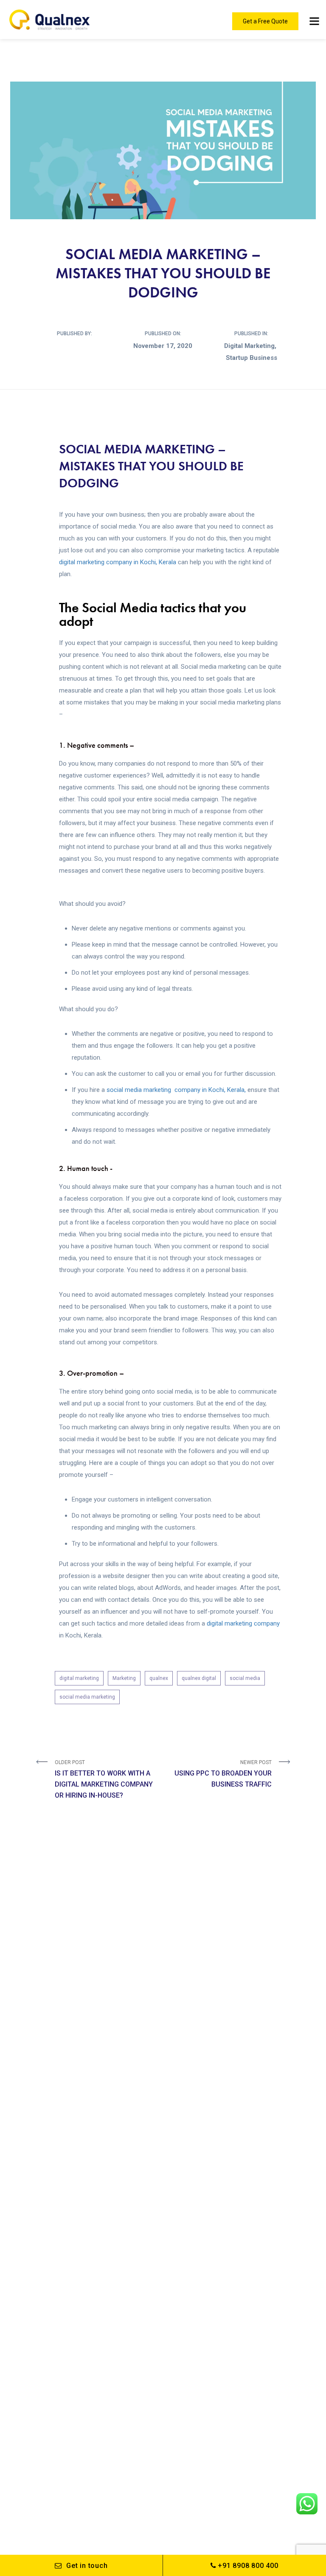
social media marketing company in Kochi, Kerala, (177, 1090)
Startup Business (252, 358)
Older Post (104, 1779)
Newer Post (223, 1774)
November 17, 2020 (163, 346)
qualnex (159, 1678)
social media (245, 1678)
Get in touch (87, 2566)
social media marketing (87, 1697)
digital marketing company (243, 1623)
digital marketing (79, 1678)
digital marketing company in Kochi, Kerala (118, 562)
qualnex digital (199, 1678)
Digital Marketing (249, 346)
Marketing (124, 1678)
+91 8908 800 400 (248, 2566)
